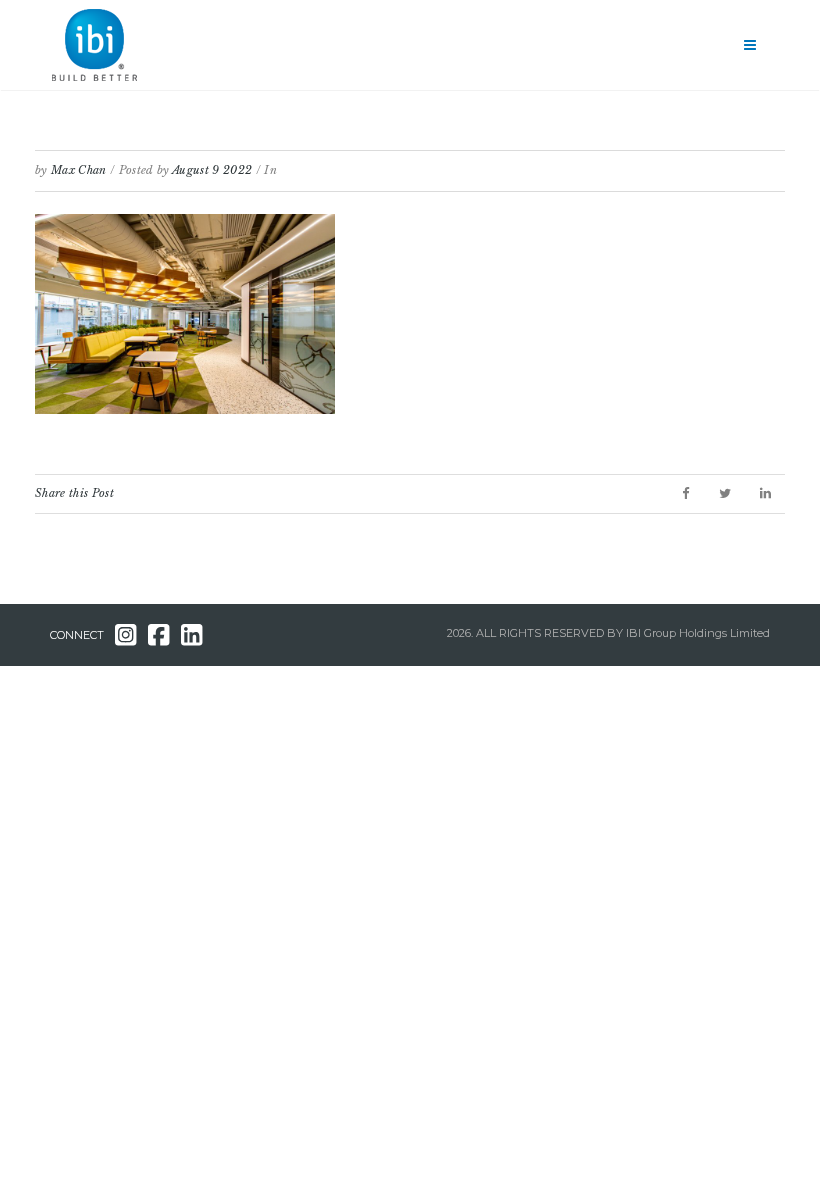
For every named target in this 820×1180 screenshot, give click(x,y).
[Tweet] (725, 493)
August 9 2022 (212, 170)
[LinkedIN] (765, 493)
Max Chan (79, 170)
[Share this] (685, 493)
